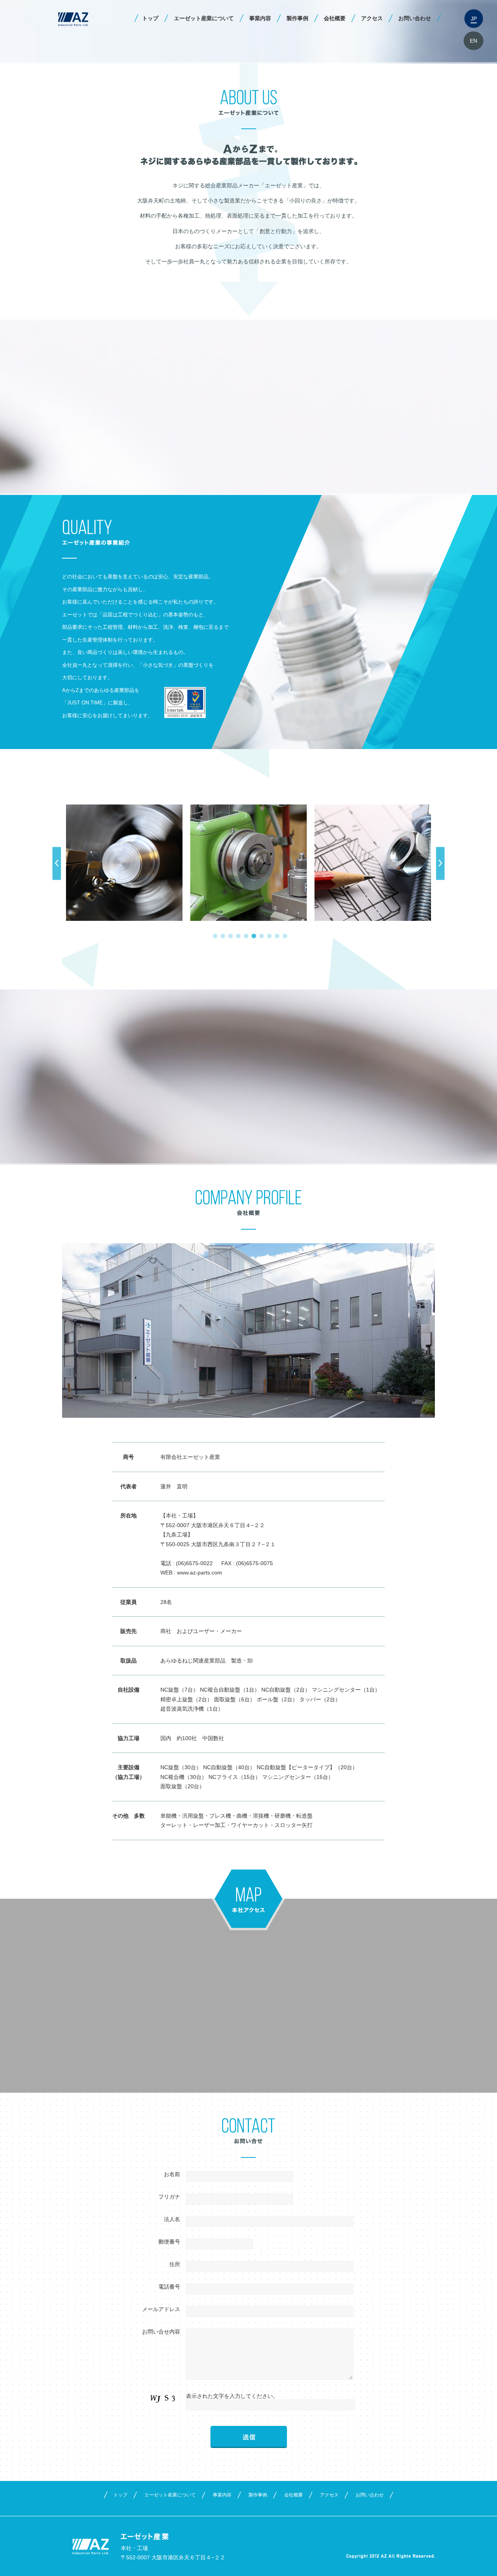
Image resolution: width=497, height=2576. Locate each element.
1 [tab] (214, 934)
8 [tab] (268, 934)
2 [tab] (221, 934)
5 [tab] (245, 934)
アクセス (372, 18)
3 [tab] (229, 934)
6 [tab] (252, 934)
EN (474, 41)
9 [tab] (276, 934)
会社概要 (335, 18)
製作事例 (297, 18)
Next (440, 864)
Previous (57, 864)
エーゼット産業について (204, 18)
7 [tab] (260, 934)
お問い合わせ (415, 18)
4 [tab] (237, 934)
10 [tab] (283, 934)
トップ (150, 18)
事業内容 (260, 18)
